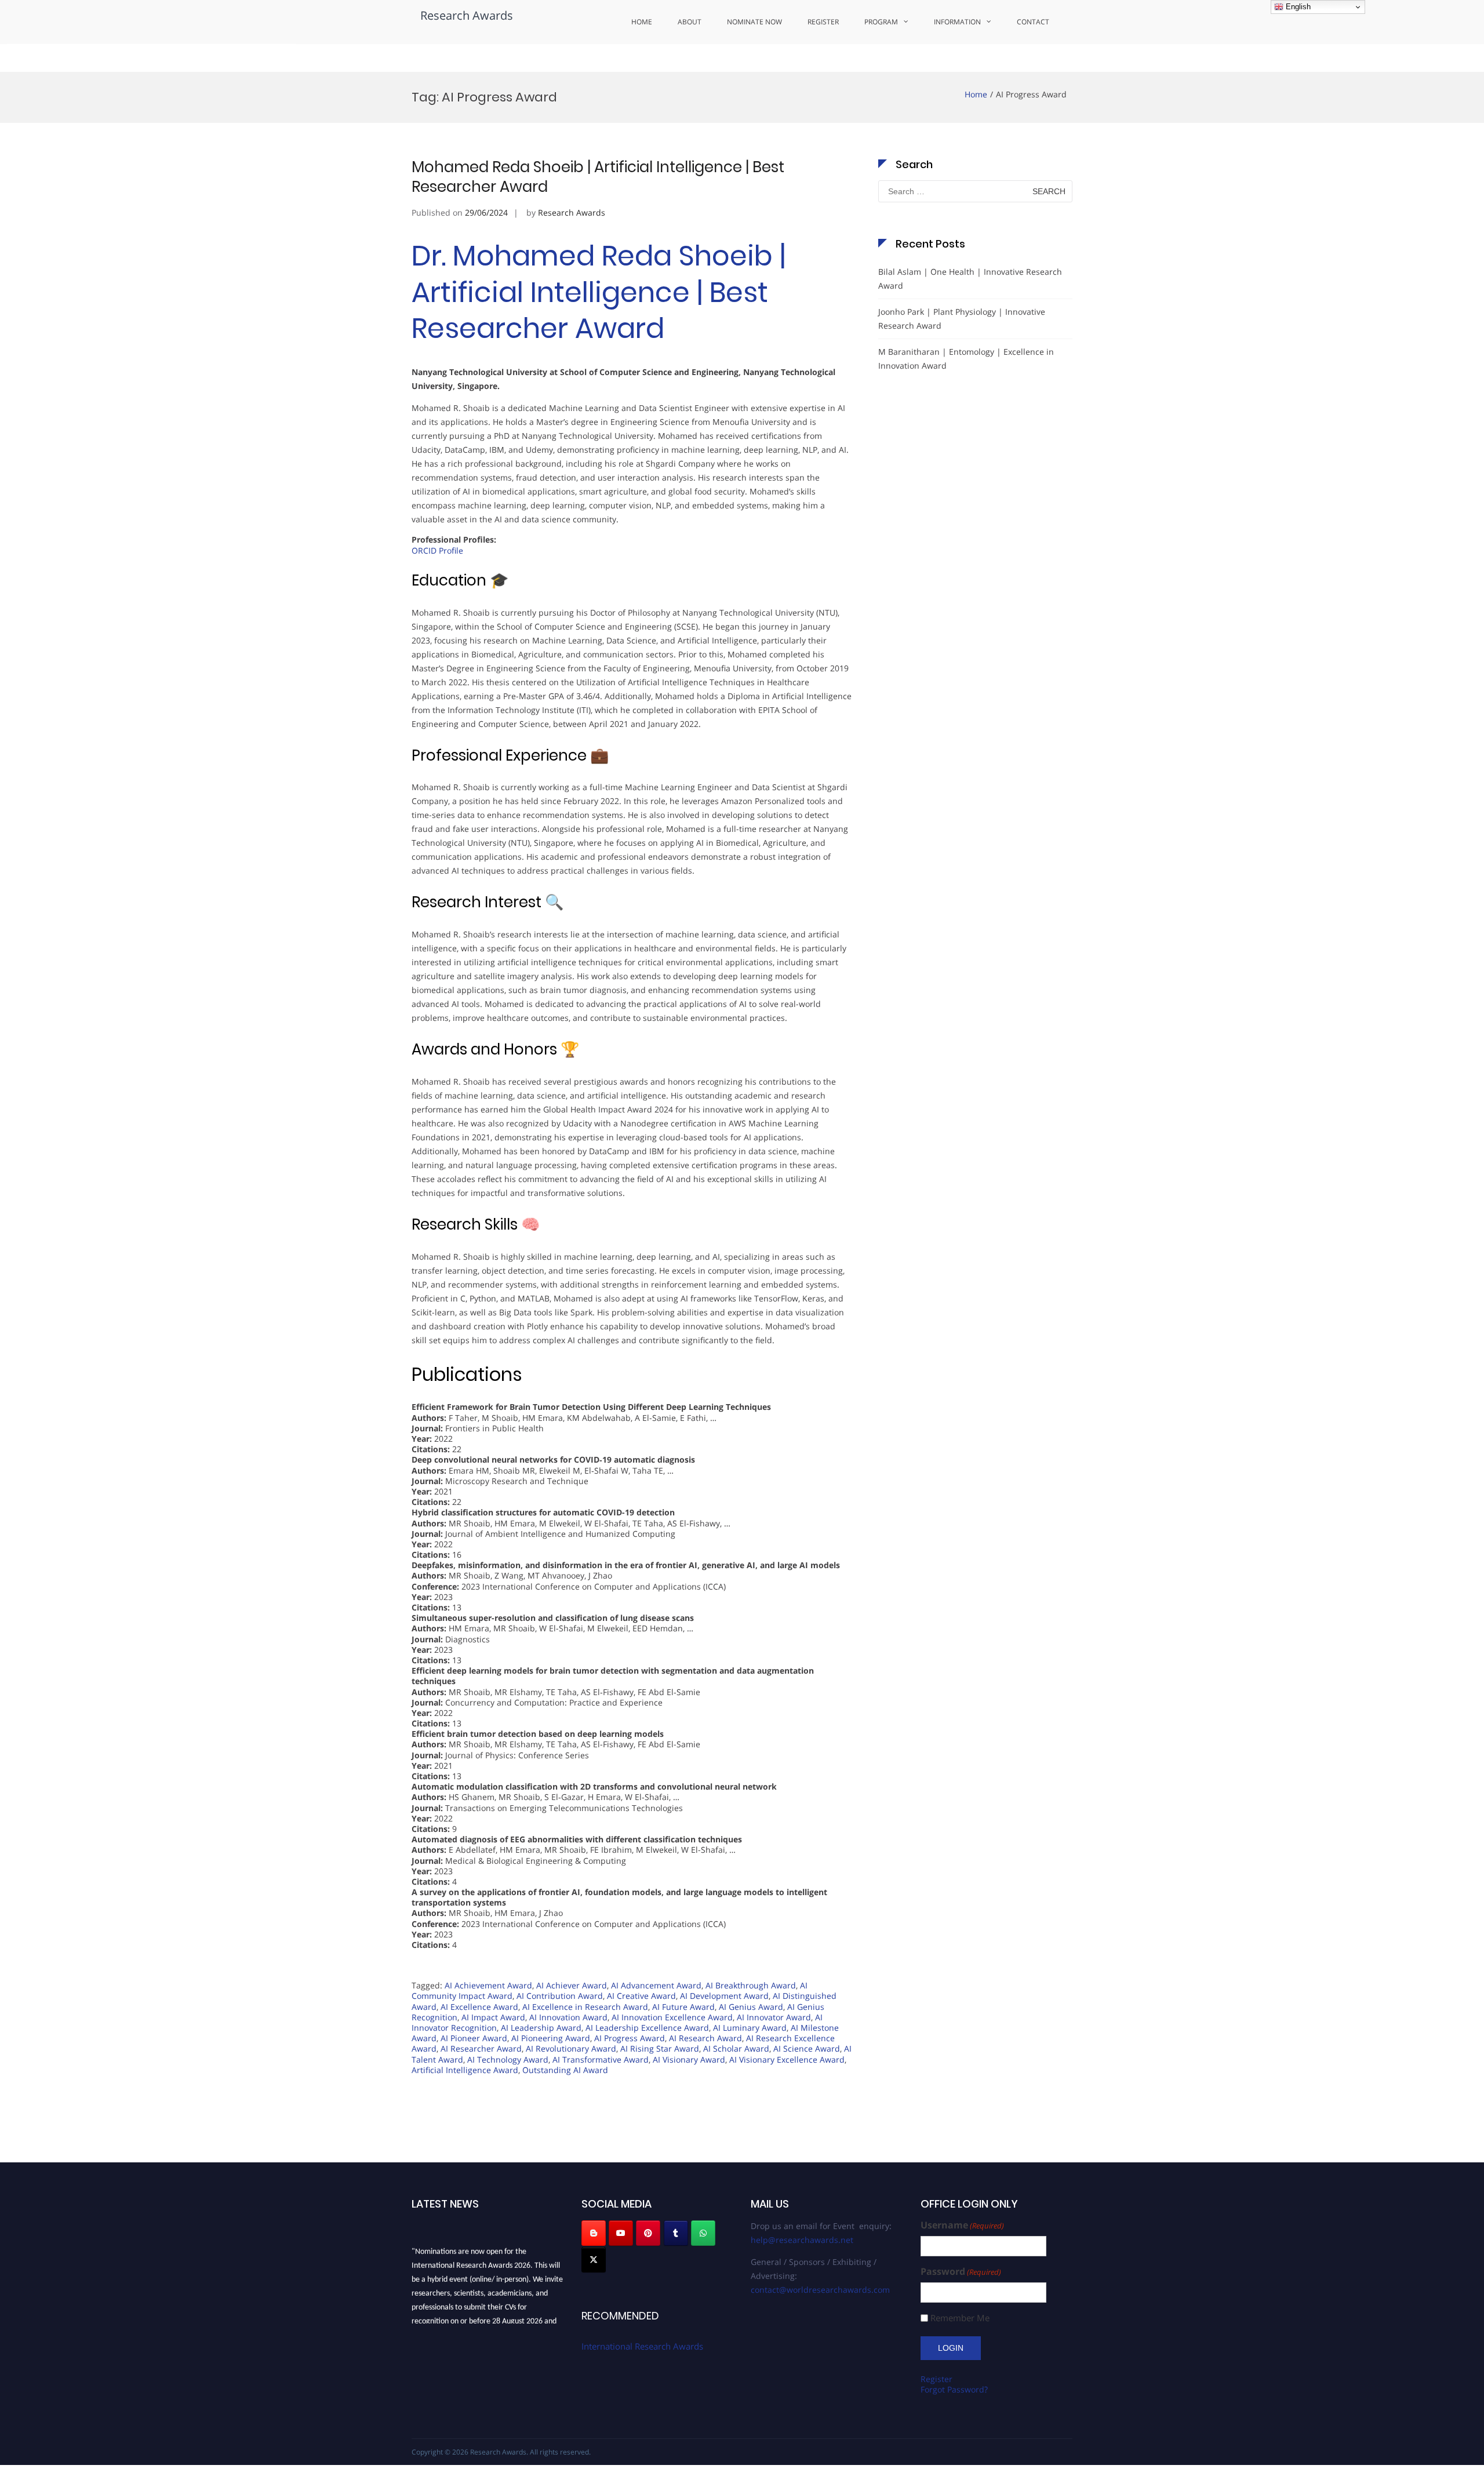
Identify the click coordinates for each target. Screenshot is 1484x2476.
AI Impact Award (493, 2017)
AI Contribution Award (560, 1996)
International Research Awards (642, 2346)
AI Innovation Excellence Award (672, 2017)
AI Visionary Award (689, 2059)
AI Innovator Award (774, 2017)
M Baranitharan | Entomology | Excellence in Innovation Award (966, 359)
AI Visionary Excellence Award (787, 2059)
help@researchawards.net (802, 2240)
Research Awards (467, 15)
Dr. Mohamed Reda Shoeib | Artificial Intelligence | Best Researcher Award (599, 292)
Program (881, 22)
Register (823, 22)
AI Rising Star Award (660, 2048)
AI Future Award (683, 2007)
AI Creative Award (641, 1996)
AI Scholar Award (736, 2048)
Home (642, 22)
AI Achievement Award (488, 1985)
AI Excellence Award (479, 2007)
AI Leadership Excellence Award (647, 2028)
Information (957, 22)
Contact (1033, 22)
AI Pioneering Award (551, 2038)
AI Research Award (705, 2038)
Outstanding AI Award (565, 2070)
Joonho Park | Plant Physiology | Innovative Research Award (962, 319)
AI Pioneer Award (474, 2038)
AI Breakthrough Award (751, 1985)
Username (962, 2225)
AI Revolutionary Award (571, 2048)
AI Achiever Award (572, 1985)
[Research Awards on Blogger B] (594, 2233)
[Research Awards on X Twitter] (594, 2260)
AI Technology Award (508, 2059)
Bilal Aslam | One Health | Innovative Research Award (970, 279)
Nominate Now (754, 22)
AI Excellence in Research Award (585, 2007)
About (690, 22)
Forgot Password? (954, 2389)
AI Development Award (724, 1996)
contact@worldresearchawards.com (820, 2290)
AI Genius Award (751, 2007)
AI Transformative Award (601, 2059)
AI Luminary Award (750, 2028)
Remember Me (960, 2318)
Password (961, 2272)
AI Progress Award (630, 2038)
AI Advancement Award (656, 1985)
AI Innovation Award (568, 2017)
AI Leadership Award (541, 2028)
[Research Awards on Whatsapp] (703, 2233)
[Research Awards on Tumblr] (676, 2233)
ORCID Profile (437, 550)
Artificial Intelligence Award (465, 2070)
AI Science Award (807, 2048)
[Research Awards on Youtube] (621, 2233)
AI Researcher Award (481, 2048)
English (1297, 7)
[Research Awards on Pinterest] (648, 2233)
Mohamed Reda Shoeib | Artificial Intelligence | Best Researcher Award (598, 177)
